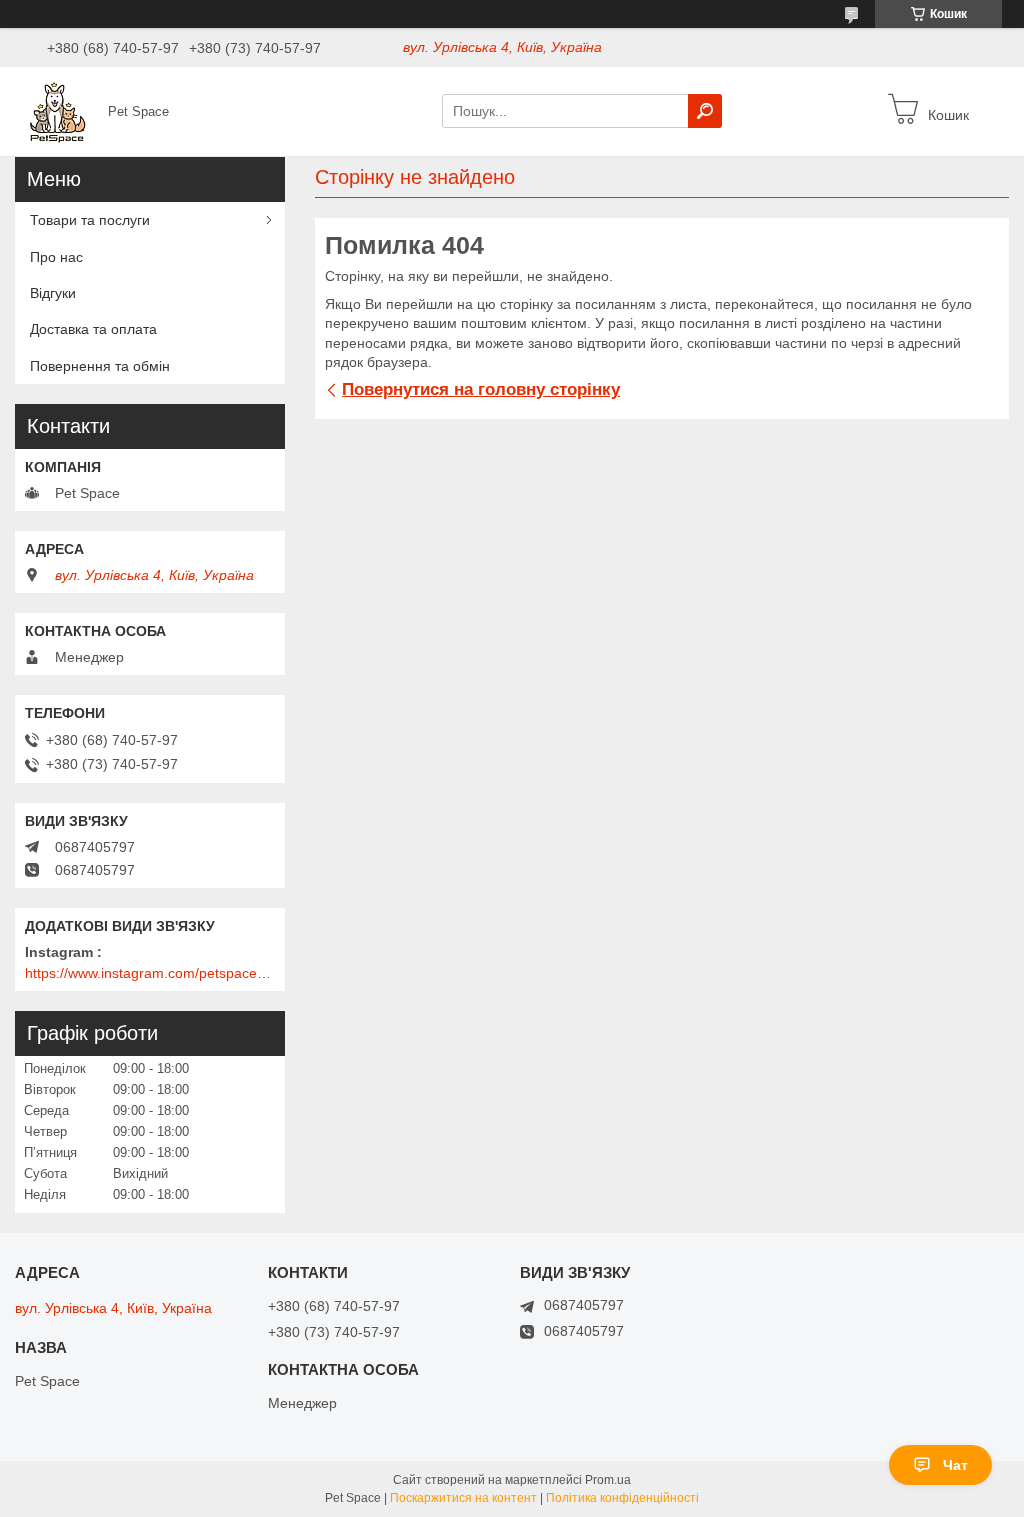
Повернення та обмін (100, 366)
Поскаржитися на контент (463, 1498)
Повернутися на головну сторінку (481, 389)
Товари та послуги (90, 220)
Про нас (56, 257)
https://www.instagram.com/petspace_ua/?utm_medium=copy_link (150, 973)
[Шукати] (705, 111)
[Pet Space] (56, 110)
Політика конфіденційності (622, 1498)
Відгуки (53, 293)
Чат (955, 1465)
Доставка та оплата (93, 329)
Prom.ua (608, 1480)
